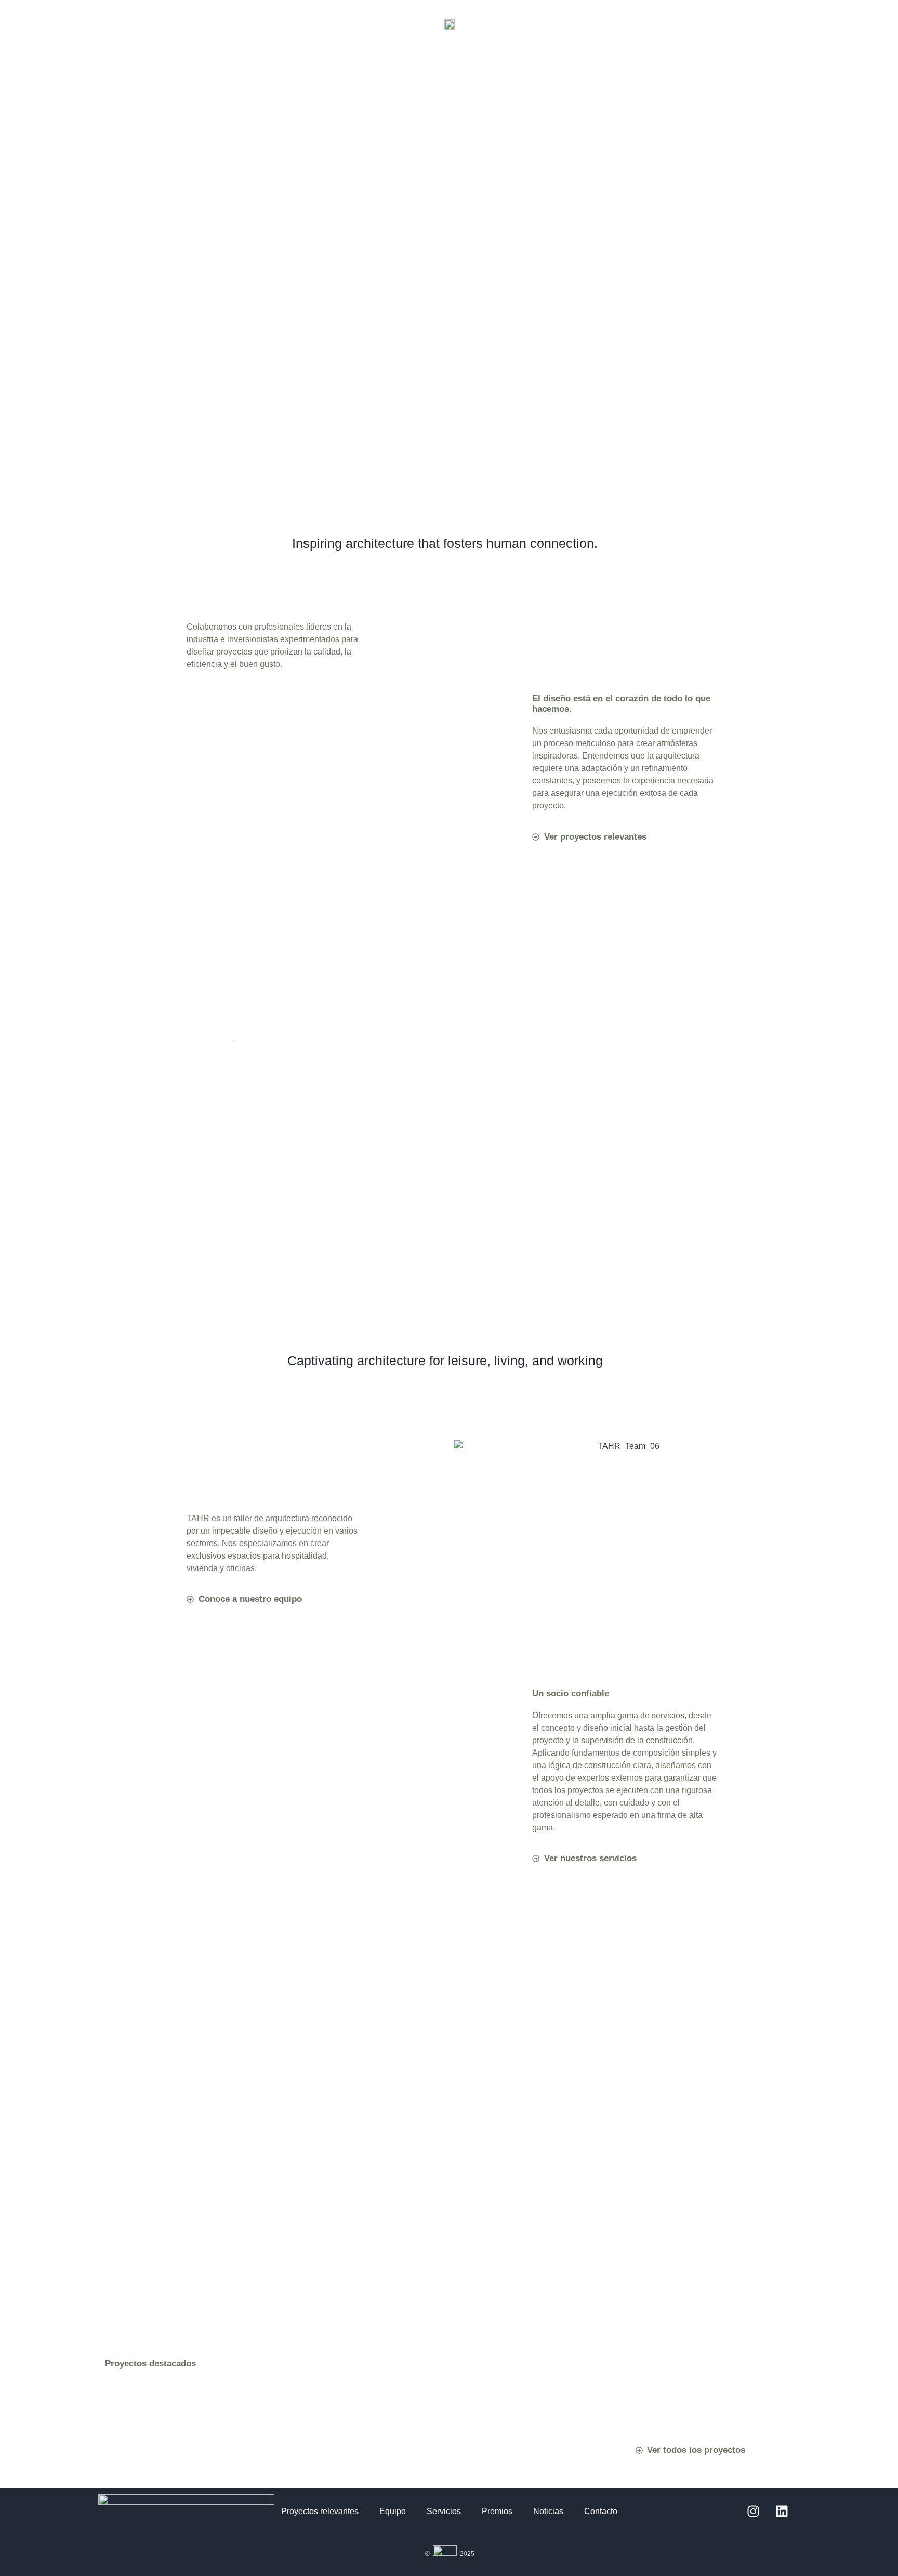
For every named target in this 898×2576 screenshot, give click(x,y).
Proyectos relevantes (320, 2511)
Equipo (393, 2511)
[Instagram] (753, 2512)
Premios (497, 2511)
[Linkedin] (782, 2512)
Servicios (444, 2511)
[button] (450, 45)
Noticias (548, 2511)
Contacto (601, 2511)
